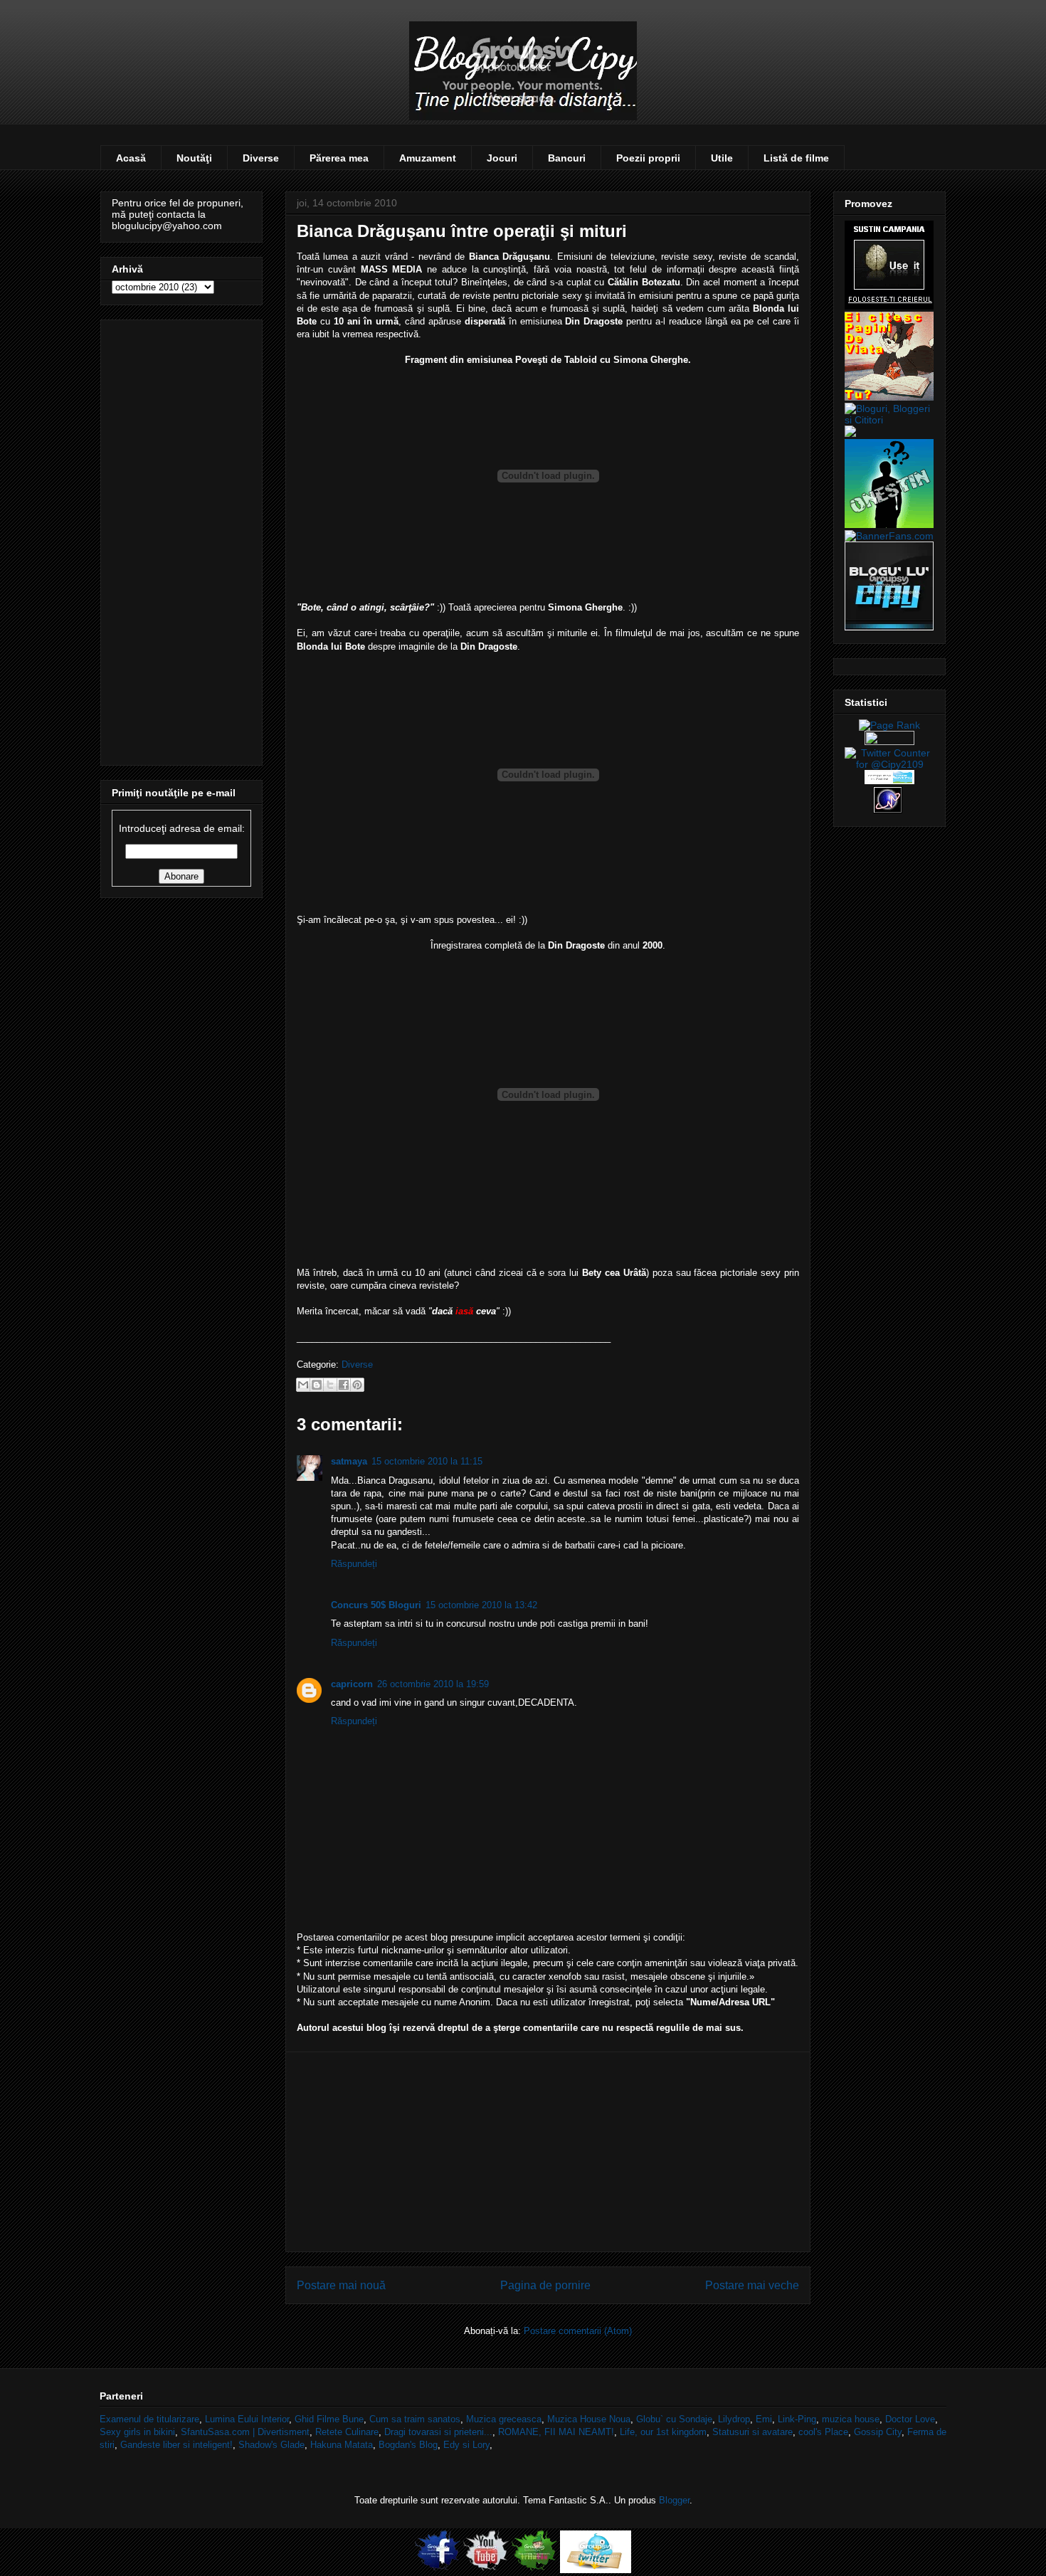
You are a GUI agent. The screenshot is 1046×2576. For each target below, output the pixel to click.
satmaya (349, 1461)
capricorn (352, 1684)
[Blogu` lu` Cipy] (889, 627)
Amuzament (428, 158)
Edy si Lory (466, 2445)
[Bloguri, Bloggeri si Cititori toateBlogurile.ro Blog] (889, 420)
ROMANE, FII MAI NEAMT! (556, 2432)
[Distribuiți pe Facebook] (344, 1385)
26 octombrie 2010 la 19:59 (433, 1684)
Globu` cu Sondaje (674, 2419)
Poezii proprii (648, 158)
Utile (722, 158)
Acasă (131, 158)
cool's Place (823, 2432)
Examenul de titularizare (149, 2419)
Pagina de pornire (545, 2285)
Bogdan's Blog (408, 2445)
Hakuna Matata (342, 2445)
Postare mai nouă (341, 2285)
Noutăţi (194, 158)
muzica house (851, 2419)
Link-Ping (797, 2419)
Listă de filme (796, 158)
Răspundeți (354, 1564)
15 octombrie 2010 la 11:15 (427, 1461)
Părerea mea (339, 158)
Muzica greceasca (504, 2419)
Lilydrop (734, 2419)
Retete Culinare (347, 2432)
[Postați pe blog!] (317, 1385)
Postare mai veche (752, 2285)
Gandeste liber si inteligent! (176, 2445)
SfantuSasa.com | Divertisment (245, 2432)
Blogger (674, 2500)
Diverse (261, 158)
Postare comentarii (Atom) (578, 2331)
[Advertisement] (548, 2152)
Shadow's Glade (271, 2445)
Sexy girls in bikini (137, 2432)
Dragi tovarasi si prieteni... (438, 2432)
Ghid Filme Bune (329, 2419)
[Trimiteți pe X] (330, 1385)
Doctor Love (910, 2419)
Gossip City (878, 2432)
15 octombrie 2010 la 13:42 (481, 1605)
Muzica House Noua (589, 2419)
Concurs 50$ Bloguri (376, 1605)
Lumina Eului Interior (247, 2419)
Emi (764, 2419)
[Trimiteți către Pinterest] (357, 1385)
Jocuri (502, 158)
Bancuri (567, 158)
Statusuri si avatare (752, 2432)
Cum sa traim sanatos (415, 2419)
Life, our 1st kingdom (663, 2432)
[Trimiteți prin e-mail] (303, 1385)
